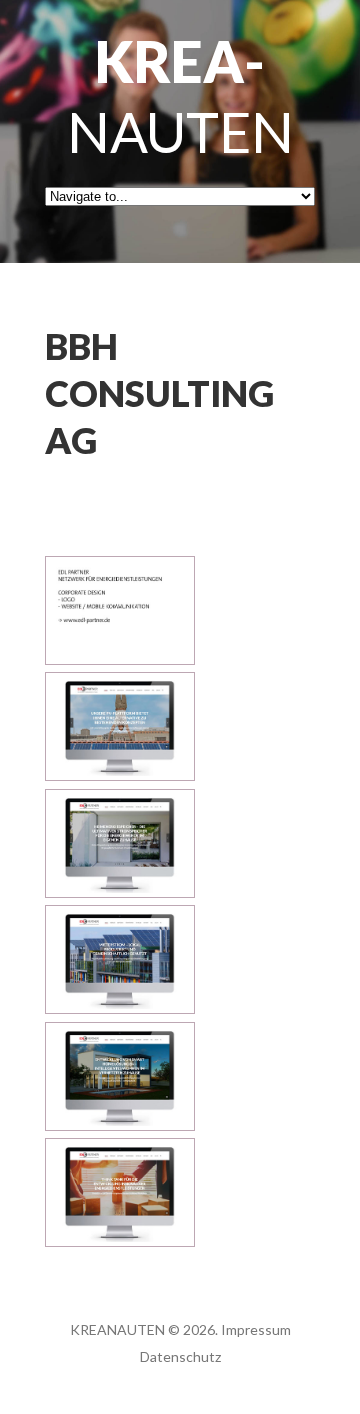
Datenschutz (180, 1356)
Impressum (256, 1329)
